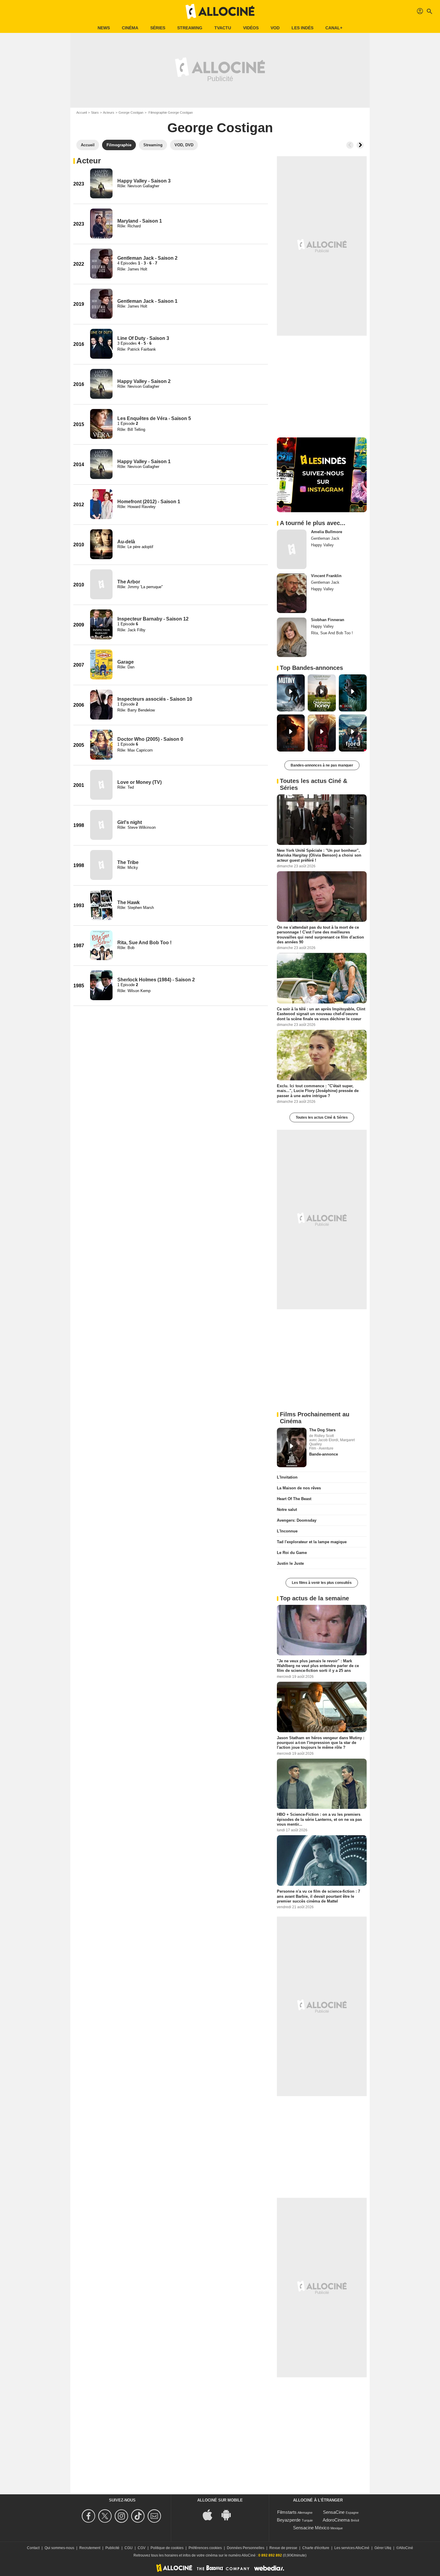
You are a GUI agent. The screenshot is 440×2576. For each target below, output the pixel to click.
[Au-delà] (101, 544)
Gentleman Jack (325, 538)
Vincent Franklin (326, 576)
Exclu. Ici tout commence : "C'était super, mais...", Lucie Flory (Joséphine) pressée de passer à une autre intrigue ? (318, 1091)
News (104, 28)
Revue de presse (283, 2548)
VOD (275, 28)
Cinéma (130, 28)
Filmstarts (287, 2512)
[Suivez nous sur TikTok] (139, 2516)
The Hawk (129, 902)
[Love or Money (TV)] (101, 785)
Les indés (302, 28)
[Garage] (101, 664)
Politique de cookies (167, 2548)
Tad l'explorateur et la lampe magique (312, 1542)
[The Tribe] (101, 865)
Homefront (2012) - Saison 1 (149, 502)
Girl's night (130, 822)
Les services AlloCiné (352, 2548)
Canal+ (334, 28)
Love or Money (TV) (139, 782)
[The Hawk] (101, 905)
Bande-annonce (324, 1454)
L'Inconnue (287, 1531)
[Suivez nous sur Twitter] (106, 2516)
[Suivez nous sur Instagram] (122, 2516)
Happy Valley (322, 545)
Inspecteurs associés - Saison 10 (155, 699)
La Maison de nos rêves (299, 1488)
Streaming (190, 28)
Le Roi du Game (292, 1553)
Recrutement (90, 2548)
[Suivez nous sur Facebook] (89, 2516)
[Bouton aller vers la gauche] (350, 145)
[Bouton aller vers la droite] (360, 145)
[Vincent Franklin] (292, 593)
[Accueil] (220, 11)
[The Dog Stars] (292, 1447)
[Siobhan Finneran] (292, 637)
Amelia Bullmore (327, 532)
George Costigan (131, 112)
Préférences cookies (205, 2548)
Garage (126, 662)
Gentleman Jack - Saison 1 (147, 301)
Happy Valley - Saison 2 (144, 381)
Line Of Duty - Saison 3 (143, 338)
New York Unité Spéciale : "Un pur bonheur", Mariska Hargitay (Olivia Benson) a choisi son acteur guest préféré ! (319, 855)
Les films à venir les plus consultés (322, 1583)
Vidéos (251, 28)
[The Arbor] (101, 584)
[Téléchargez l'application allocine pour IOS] (211, 2515)
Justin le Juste (290, 1563)
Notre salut (287, 1510)
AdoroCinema (336, 2520)
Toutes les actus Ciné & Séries (322, 1117)
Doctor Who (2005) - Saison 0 (150, 739)
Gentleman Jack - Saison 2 (147, 258)
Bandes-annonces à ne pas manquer (322, 765)
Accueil (82, 112)
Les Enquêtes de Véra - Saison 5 (154, 418)
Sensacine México (311, 2528)
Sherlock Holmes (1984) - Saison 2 (156, 980)
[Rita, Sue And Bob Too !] (101, 945)
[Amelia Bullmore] (292, 549)
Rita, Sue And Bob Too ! (144, 943)
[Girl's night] (101, 825)
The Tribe (128, 862)
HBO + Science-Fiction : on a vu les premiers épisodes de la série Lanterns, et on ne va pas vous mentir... (319, 1819)
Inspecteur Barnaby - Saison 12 (153, 619)
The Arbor (129, 582)
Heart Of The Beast (294, 1499)
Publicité (112, 2548)
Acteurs (109, 112)
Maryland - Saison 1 (140, 221)
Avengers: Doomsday (297, 1520)
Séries (158, 28)
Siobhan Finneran (328, 620)
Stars (95, 112)
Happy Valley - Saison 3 (144, 181)
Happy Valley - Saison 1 (144, 461)
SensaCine (334, 2512)
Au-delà (126, 542)
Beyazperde (289, 2520)
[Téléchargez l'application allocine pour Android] (229, 2515)
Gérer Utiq (383, 2548)
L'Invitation (287, 1477)
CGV (142, 2548)
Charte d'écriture (316, 2548)
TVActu (223, 28)
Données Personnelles (246, 2548)
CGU (129, 2548)
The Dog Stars (322, 1430)
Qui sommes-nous (59, 2548)
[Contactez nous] (155, 2516)
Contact (33, 2548)
